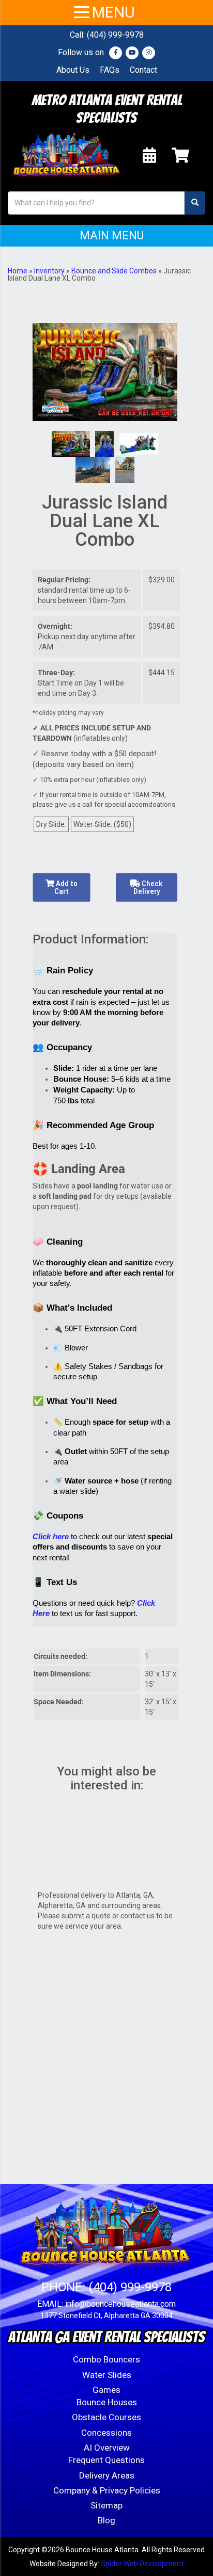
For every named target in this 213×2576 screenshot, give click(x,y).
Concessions (106, 2433)
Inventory (49, 271)
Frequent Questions (106, 2460)
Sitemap (106, 2505)
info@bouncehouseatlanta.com (120, 2304)
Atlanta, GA (134, 1895)
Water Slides (107, 2375)
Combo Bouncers (106, 2359)
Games (106, 2390)
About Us (73, 70)
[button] (106, 236)
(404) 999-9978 (115, 35)
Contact (143, 70)
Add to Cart (66, 887)
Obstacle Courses (106, 2417)
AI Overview (107, 2448)
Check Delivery (148, 887)
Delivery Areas (107, 2475)
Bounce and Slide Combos (114, 271)
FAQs (110, 70)
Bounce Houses (107, 2402)
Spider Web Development (142, 2564)
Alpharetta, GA (62, 1905)
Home (18, 271)
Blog (106, 2520)
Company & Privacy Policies (107, 2490)
